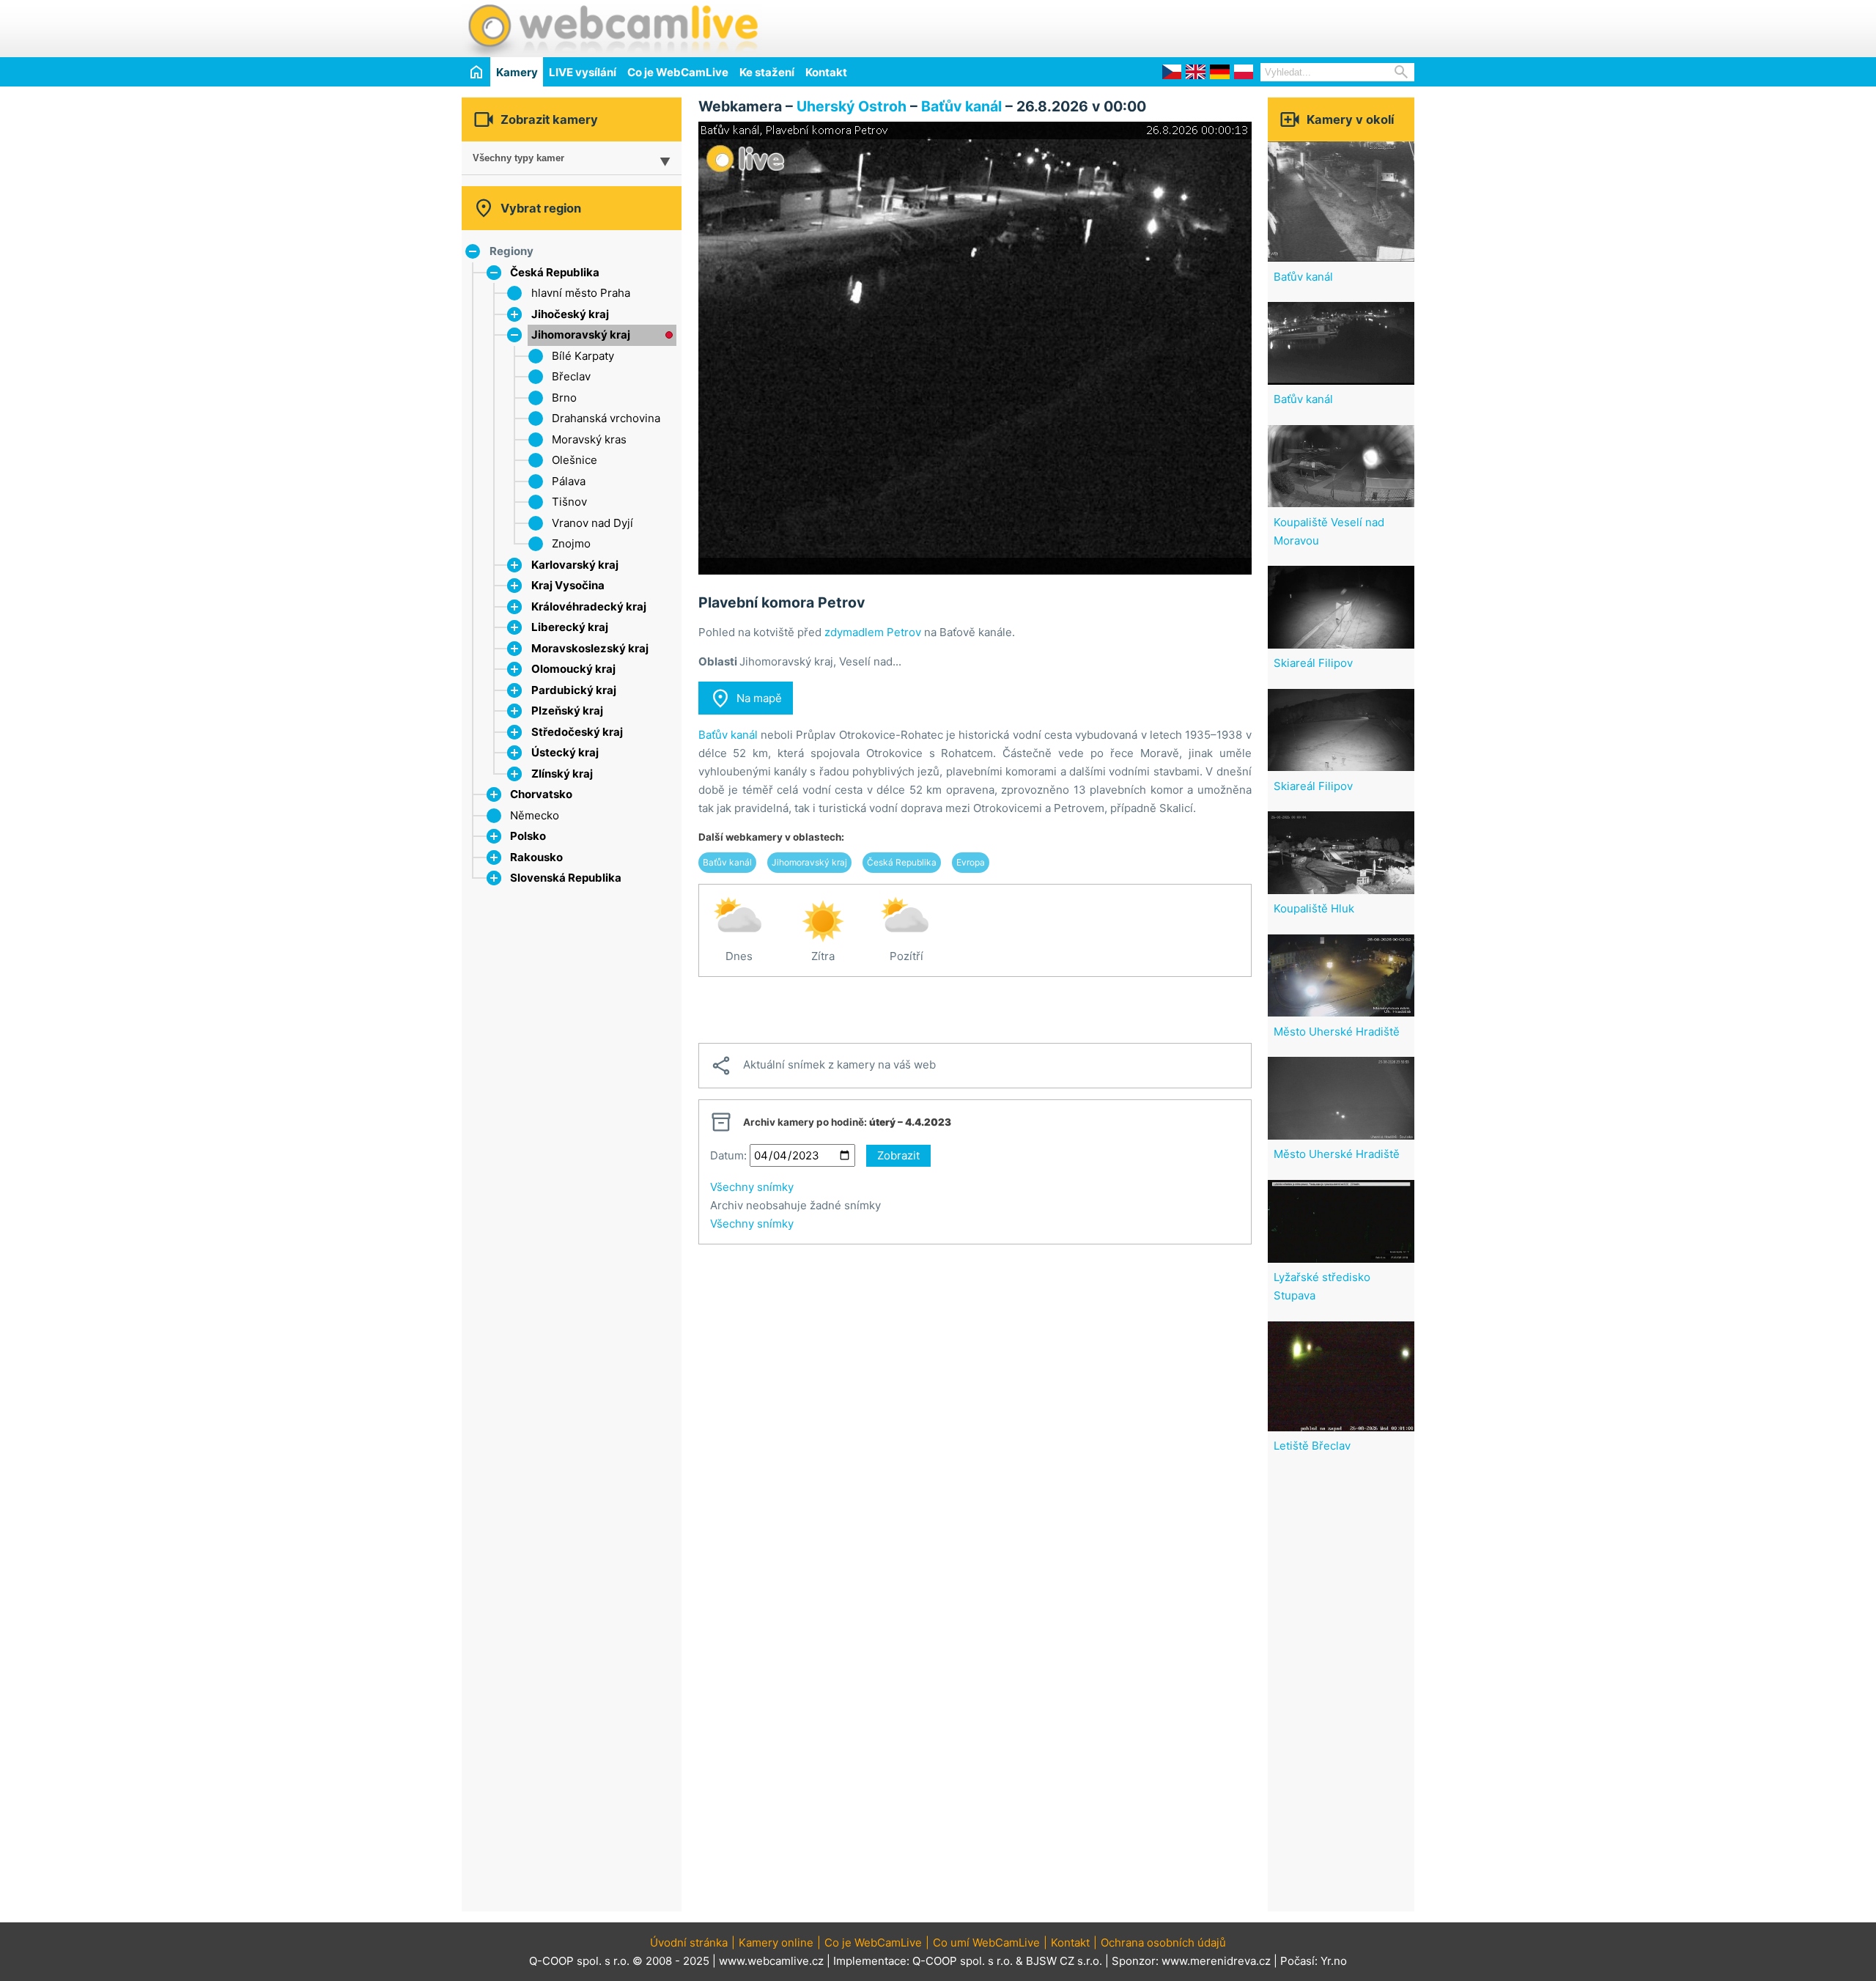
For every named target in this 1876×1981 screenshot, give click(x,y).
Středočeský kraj (577, 732)
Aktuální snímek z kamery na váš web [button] (823, 1066)
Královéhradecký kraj (589, 606)
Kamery (517, 72)
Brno (564, 398)
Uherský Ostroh (852, 106)
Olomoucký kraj (573, 669)
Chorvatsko (541, 794)
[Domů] (476, 71)
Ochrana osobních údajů (1163, 1943)
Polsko (528, 836)
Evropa (971, 862)
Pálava (569, 481)
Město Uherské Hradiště (1337, 1032)
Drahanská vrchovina (606, 418)
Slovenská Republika (566, 878)
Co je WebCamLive (678, 72)
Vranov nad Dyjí (592, 523)
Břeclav (571, 376)
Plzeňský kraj (567, 711)
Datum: (728, 1155)
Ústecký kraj (565, 752)
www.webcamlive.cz (771, 1961)
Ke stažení (767, 72)
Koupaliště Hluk (1314, 908)
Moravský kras (589, 439)
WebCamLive (612, 29)
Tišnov (569, 502)
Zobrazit (898, 1155)
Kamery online (776, 1943)
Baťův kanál (961, 106)
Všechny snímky (752, 1187)
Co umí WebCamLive (986, 1943)
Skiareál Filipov (1313, 663)
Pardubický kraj (574, 690)
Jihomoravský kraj (581, 335)
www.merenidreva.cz (1216, 1961)
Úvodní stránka (689, 1943)
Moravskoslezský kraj (590, 648)
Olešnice (575, 460)
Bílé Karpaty (583, 356)
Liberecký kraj (570, 627)
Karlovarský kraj (575, 565)
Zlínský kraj (562, 774)
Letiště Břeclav (1312, 1446)
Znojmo (571, 543)
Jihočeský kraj (570, 314)
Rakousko (536, 857)
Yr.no (1334, 1961)
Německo (535, 815)
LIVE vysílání (583, 72)
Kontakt (826, 72)
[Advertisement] (1243, 26)
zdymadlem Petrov (873, 632)
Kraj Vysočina (568, 585)
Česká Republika (555, 272)
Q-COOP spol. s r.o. (963, 1961)
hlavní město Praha (581, 293)
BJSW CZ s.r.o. (1064, 1961)
